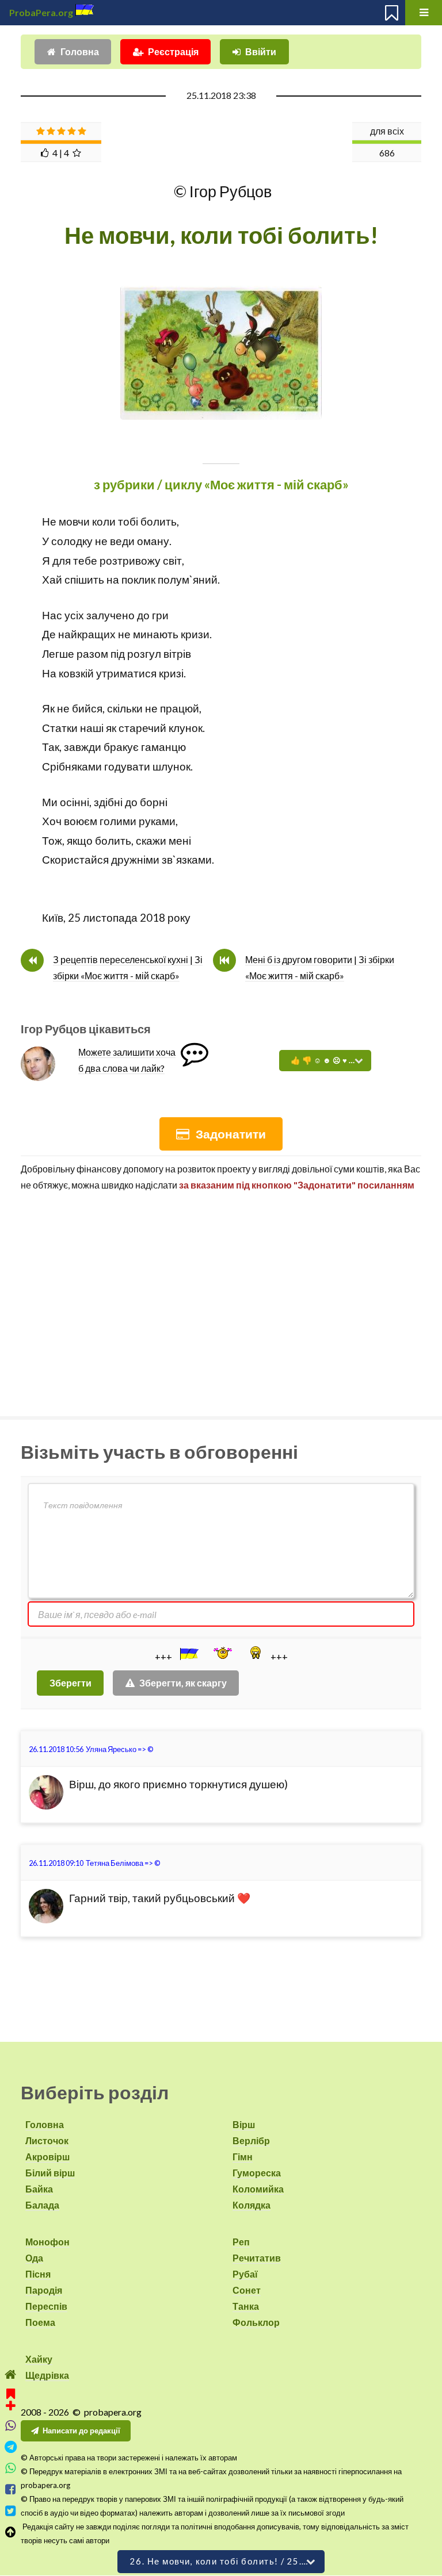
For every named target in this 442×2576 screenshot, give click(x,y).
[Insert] (188, 1654)
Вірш (244, 2124)
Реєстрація (173, 51)
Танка (246, 2306)
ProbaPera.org (41, 12)
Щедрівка (47, 2375)
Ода (34, 2258)
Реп (241, 2242)
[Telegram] (11, 2447)
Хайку (39, 2359)
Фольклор (256, 2322)
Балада (42, 2205)
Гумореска (257, 2173)
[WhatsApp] (11, 2468)
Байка (39, 2189)
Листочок (47, 2140)
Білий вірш (50, 2173)
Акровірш (47, 2157)
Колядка (252, 2205)
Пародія (44, 2290)
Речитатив (257, 2258)
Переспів (46, 2306)
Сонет (247, 2290)
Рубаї (245, 2274)
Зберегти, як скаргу (183, 1683)
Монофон (47, 2242)
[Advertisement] (221, 1299)
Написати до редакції (81, 2431)
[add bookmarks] (11, 2398)
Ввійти (261, 51)
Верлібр (251, 2140)
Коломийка (258, 2189)
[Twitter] (11, 2511)
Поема (40, 2322)
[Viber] (11, 2426)
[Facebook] (11, 2489)
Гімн (243, 2157)
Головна (80, 51)
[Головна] (11, 2374)
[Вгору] (11, 2532)
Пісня (38, 2274)
